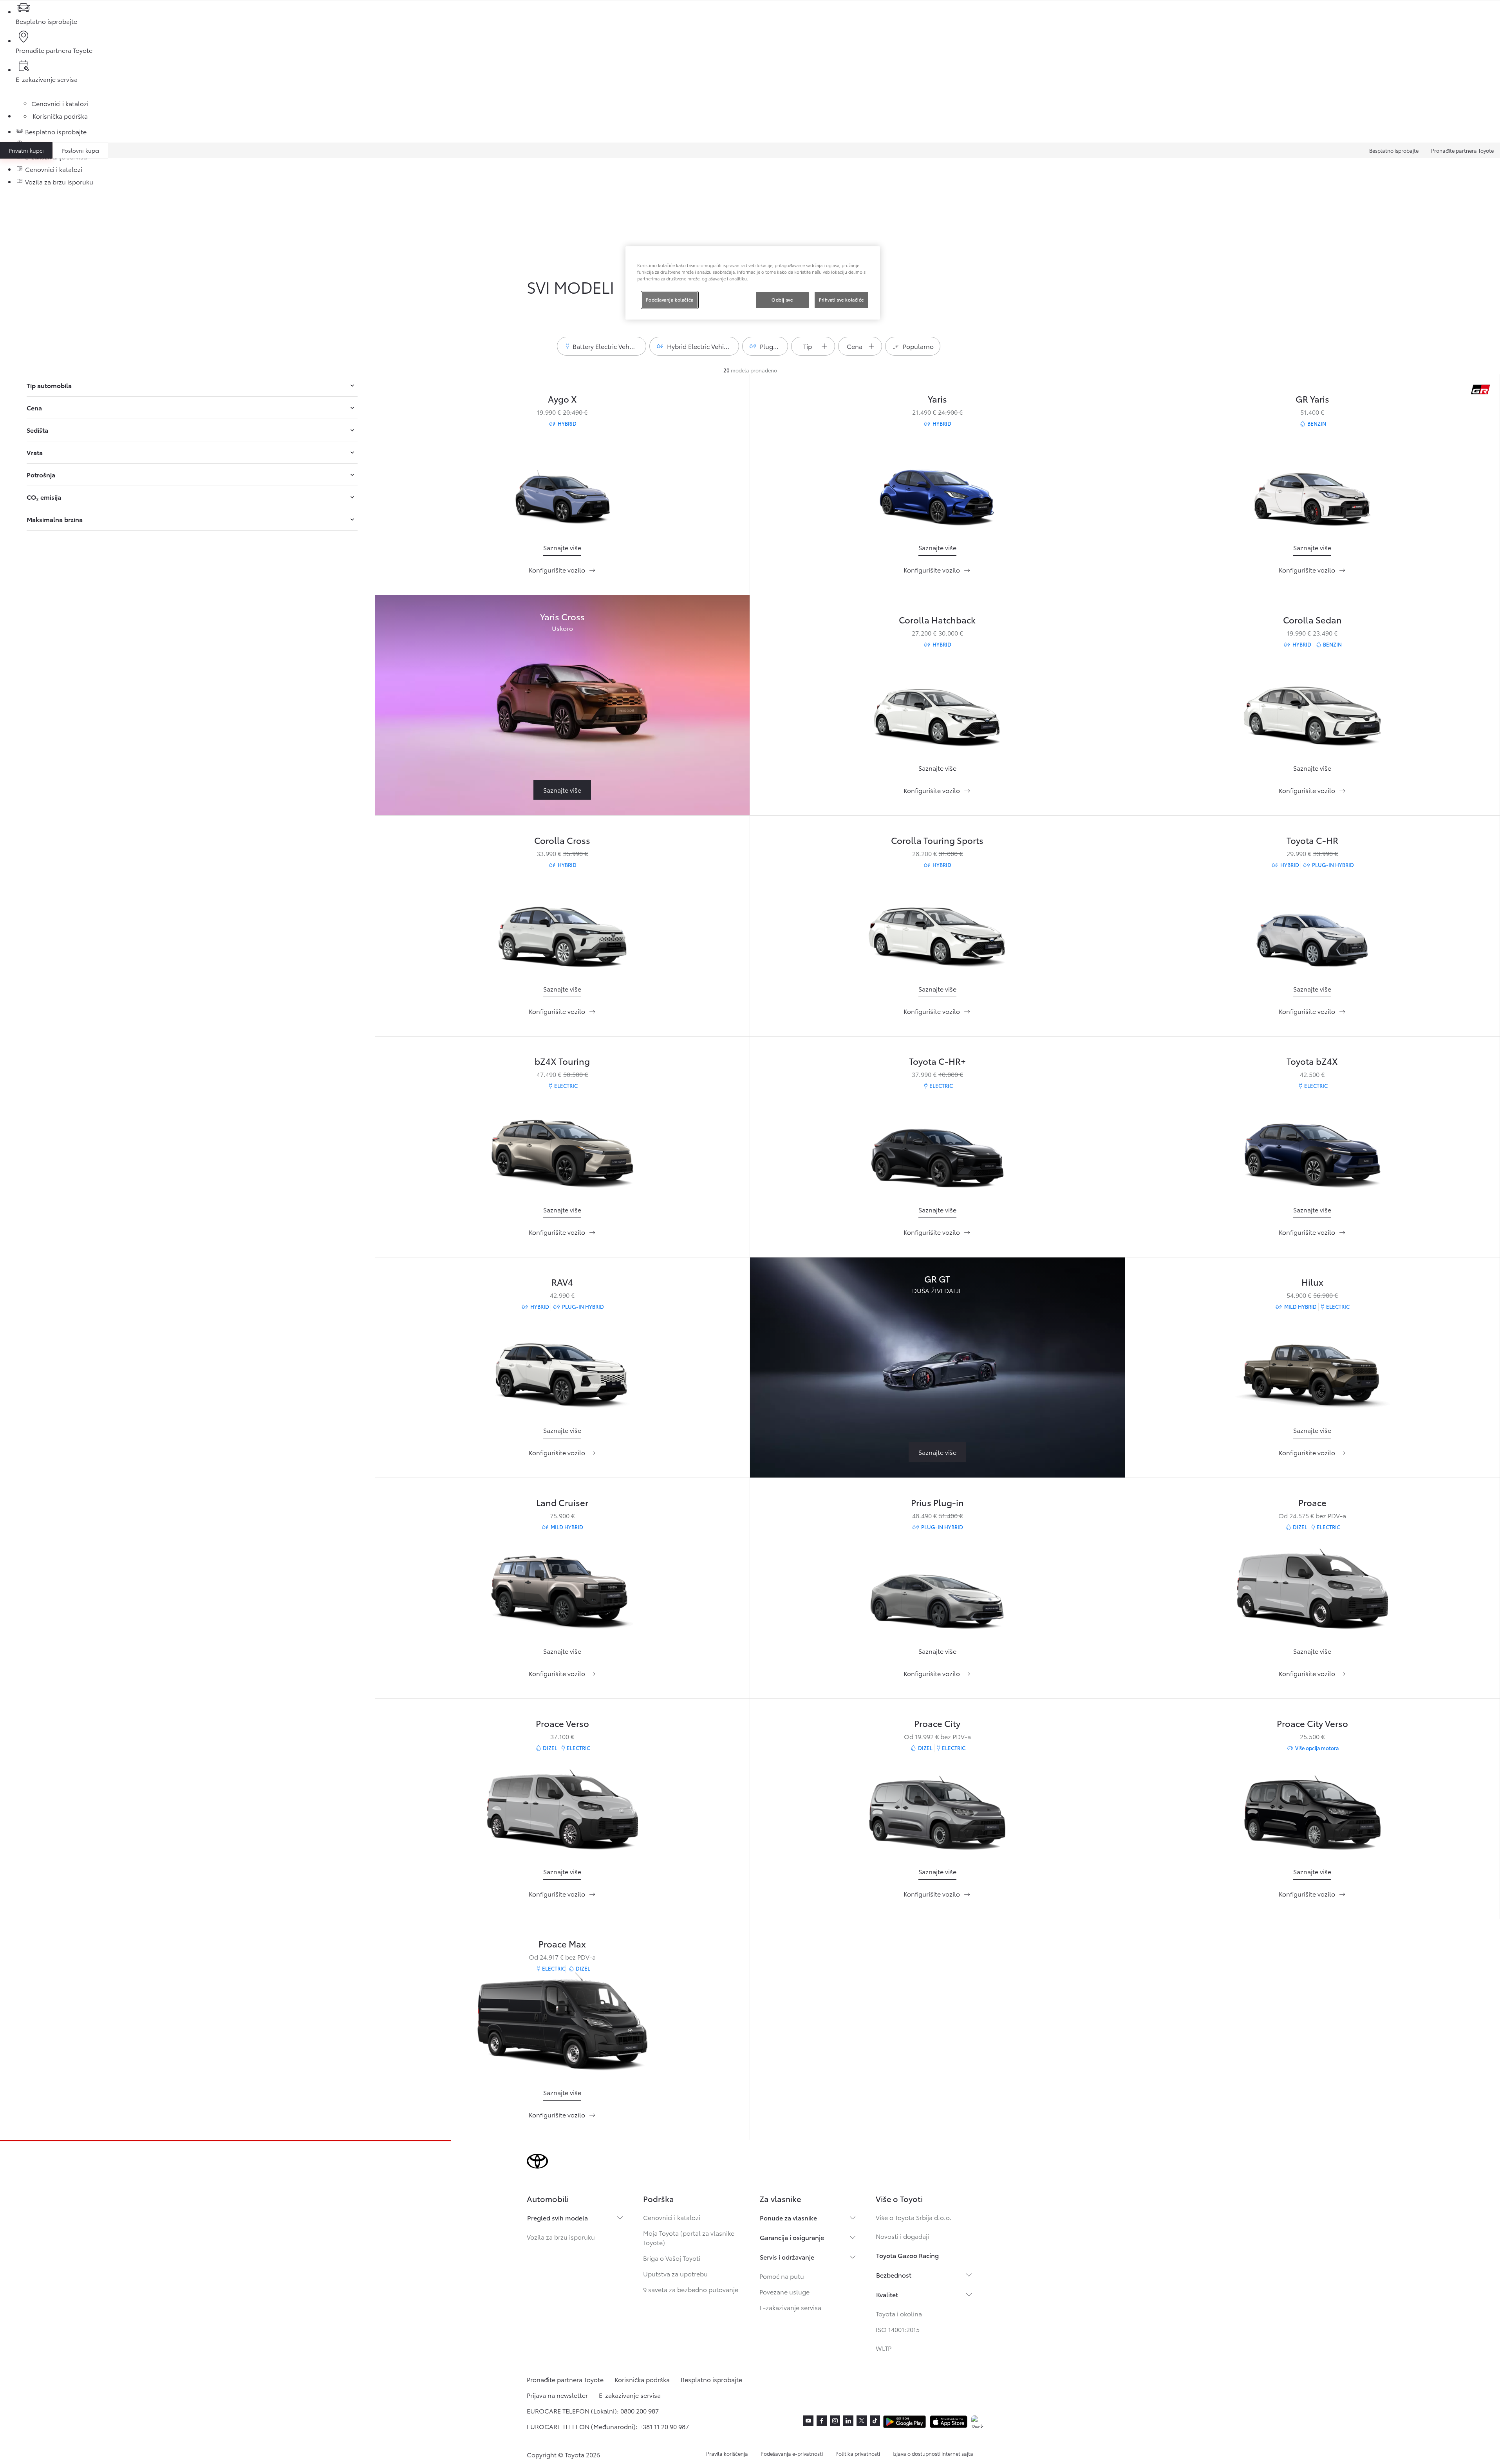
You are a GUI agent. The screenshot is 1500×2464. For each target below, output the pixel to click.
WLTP (884, 2348)
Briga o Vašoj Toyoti (672, 2258)
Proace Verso (562, 1723)
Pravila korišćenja (727, 2453)
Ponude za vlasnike (788, 2217)
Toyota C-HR (1312, 840)
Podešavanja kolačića (670, 300)
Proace (1312, 1502)
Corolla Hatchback (937, 619)
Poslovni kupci (80, 150)
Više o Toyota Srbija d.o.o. (914, 2217)
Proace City (937, 1723)
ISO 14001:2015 (898, 2329)
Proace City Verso (1312, 1723)
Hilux (1312, 1282)
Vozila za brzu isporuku (561, 2237)
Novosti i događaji (902, 2236)
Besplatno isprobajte (1394, 150)
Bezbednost (894, 2275)
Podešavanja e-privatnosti (792, 2453)
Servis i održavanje (787, 2257)
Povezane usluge (784, 2291)
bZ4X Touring (562, 1061)
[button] (602, 346)
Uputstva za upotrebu (675, 2273)
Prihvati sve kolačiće (841, 300)
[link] (562, 548)
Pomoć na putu (782, 2276)
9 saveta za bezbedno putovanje (691, 2289)
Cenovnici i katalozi (672, 2217)
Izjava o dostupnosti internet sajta (933, 2453)
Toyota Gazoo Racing (907, 2255)
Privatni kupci (26, 150)
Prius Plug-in (937, 1502)
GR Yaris (1312, 398)
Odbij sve (782, 300)
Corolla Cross (562, 840)
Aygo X (562, 398)
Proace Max (562, 1943)
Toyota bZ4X (1312, 1061)
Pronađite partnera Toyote (1462, 150)
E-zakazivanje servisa (790, 2307)
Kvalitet (887, 2294)
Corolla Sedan (1312, 619)
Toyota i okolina (899, 2313)
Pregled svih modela (558, 2217)
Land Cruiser (562, 1502)
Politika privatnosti (858, 2453)
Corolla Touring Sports (937, 840)
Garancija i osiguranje (792, 2237)
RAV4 (562, 1282)
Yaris (937, 398)
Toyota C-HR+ (937, 1061)
